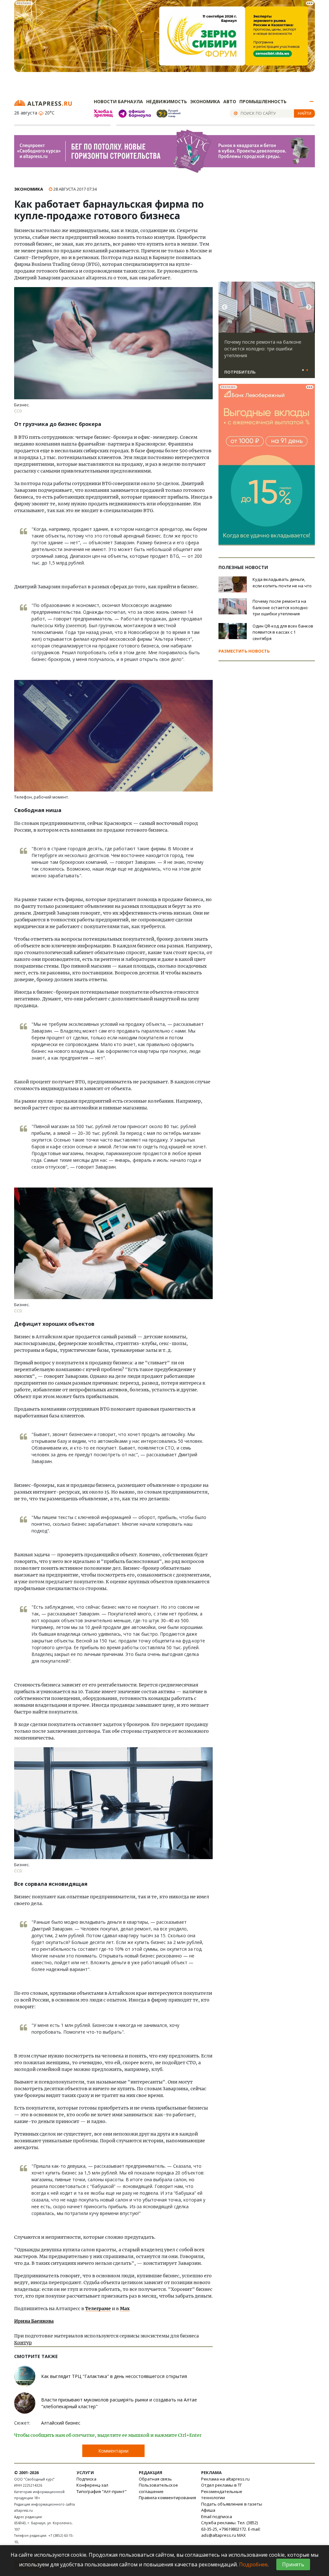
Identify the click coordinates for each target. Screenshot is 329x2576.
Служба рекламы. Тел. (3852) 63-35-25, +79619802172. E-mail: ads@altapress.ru (231, 2529)
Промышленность (263, 101)
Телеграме (98, 2309)
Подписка (86, 2479)
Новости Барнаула (118, 101)
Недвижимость (167, 101)
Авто (230, 101)
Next (309, 307)
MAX (241, 2535)
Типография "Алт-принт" (102, 2491)
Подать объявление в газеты (232, 2504)
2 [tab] (307, 370)
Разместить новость (244, 651)
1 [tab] (303, 370)
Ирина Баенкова (34, 2321)
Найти (305, 113)
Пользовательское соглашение (158, 2488)
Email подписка (217, 2517)
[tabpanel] (267, 333)
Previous (225, 307)
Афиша (208, 2510)
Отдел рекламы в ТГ (222, 2485)
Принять (293, 2564)
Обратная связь (155, 2479)
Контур (23, 2343)
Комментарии (113, 2451)
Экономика (205, 101)
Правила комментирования (167, 2498)
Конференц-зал (92, 2485)
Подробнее (253, 2564)
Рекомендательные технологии (222, 2495)
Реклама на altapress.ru (225, 2479)
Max (125, 2309)
